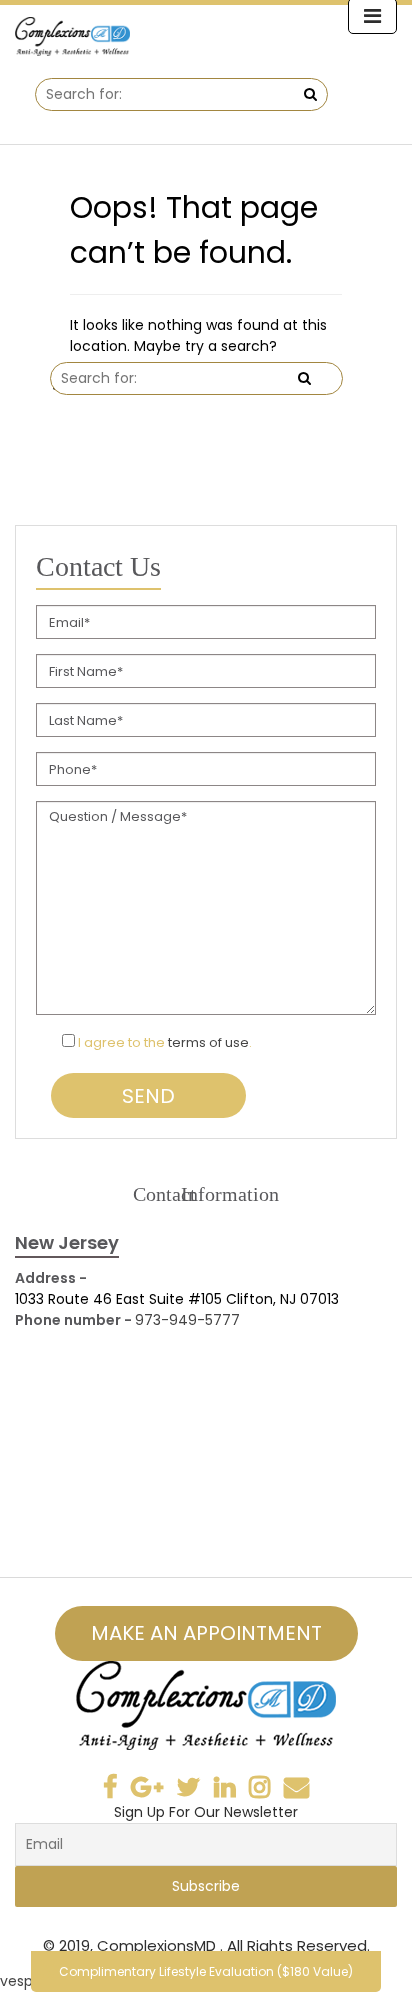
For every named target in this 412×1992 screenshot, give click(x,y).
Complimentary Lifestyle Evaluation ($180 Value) (206, 1971)
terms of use (208, 1042)
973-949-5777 (187, 1320)
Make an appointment (206, 1633)
